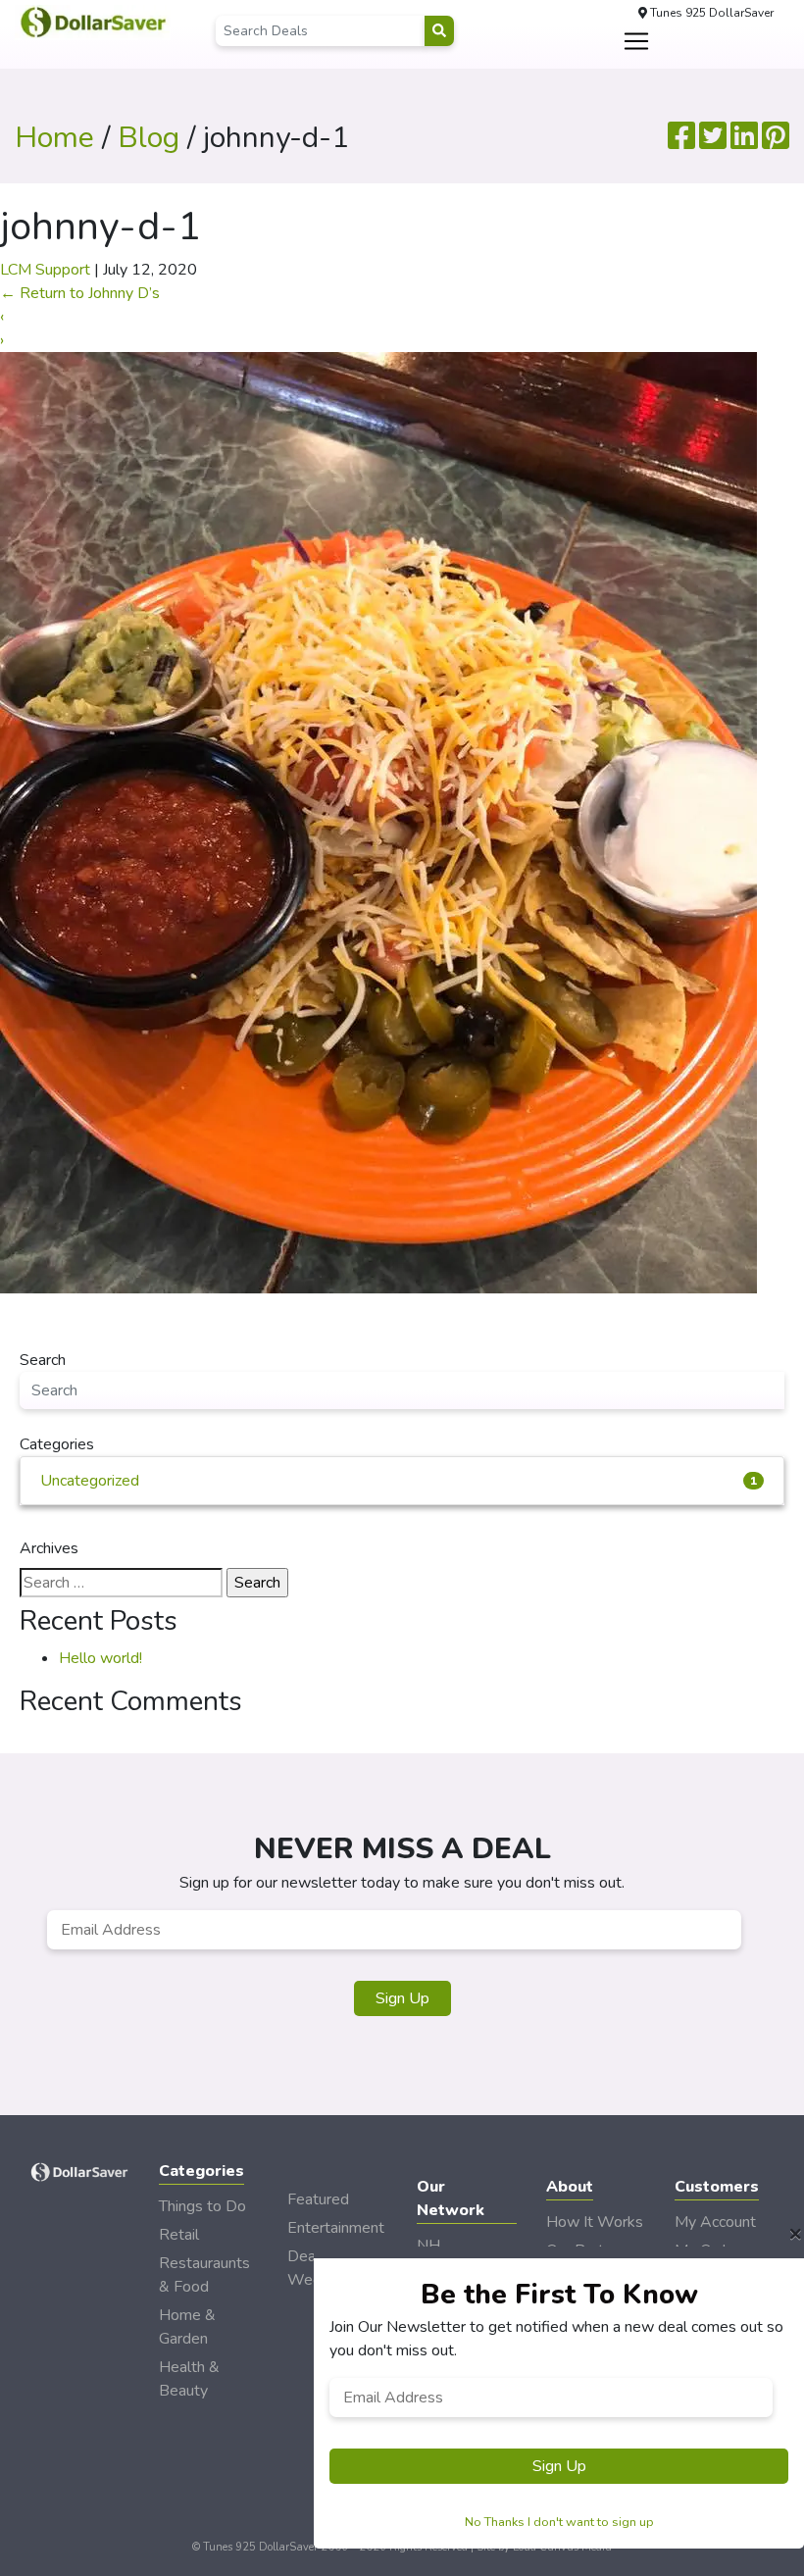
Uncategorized (399, 1481)
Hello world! (100, 1658)
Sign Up (402, 1998)
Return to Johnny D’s (80, 293)
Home (54, 138)
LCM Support (45, 270)
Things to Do (202, 2206)
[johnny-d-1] (378, 822)
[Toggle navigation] (636, 41)
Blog (149, 138)
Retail (179, 2235)
